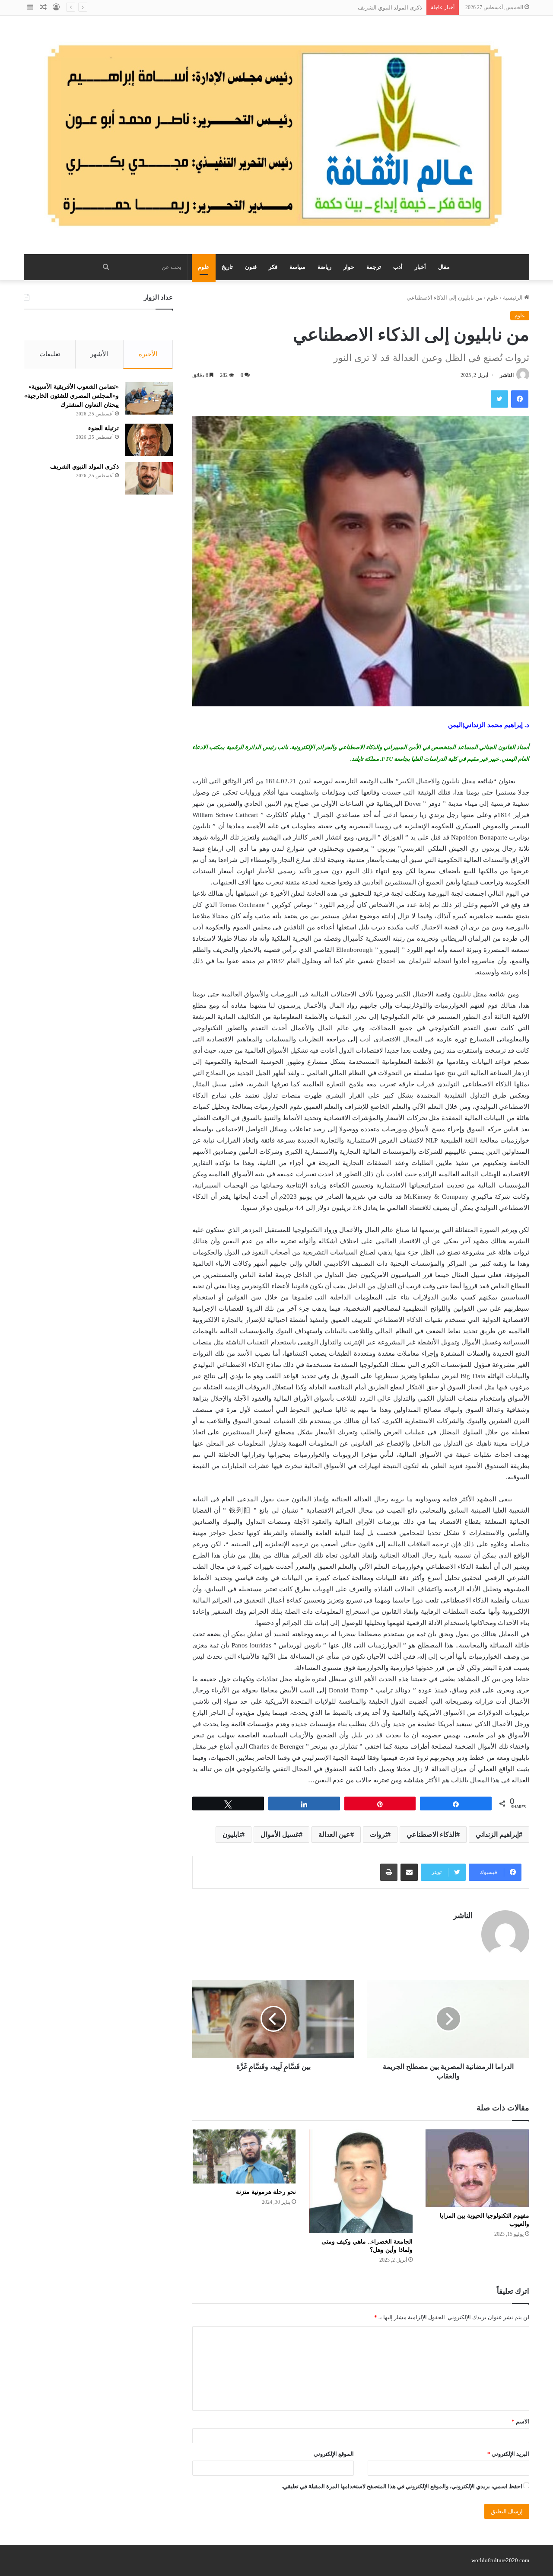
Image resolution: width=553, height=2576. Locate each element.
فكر (273, 267)
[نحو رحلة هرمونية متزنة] (244, 2156)
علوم (204, 267)
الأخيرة (148, 354)
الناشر (507, 375)
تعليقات (50, 354)
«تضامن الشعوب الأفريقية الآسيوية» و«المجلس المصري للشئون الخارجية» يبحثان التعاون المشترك (72, 396)
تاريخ (227, 267)
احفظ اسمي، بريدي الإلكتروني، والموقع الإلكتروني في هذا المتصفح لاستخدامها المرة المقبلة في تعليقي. (402, 2486)
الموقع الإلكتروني (334, 2454)
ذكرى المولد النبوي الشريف (390, 8)
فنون (251, 267)
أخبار (420, 267)
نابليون (232, 1834)
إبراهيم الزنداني (497, 1834)
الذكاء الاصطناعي (431, 1834)
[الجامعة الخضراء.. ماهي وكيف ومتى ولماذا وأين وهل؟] (361, 2181)
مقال (444, 267)
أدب (398, 267)
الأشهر (99, 354)
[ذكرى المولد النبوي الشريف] (149, 478)
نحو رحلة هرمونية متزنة (266, 2192)
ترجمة (374, 267)
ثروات (378, 1834)
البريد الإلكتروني (508, 2454)
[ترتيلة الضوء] (149, 440)
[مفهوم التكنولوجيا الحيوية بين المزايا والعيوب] (477, 2168)
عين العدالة (334, 1834)
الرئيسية (513, 298)
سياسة (297, 267)
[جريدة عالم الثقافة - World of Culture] (276, 135)
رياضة (324, 267)
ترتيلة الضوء (103, 428)
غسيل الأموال (280, 1834)
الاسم (520, 2421)
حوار (349, 267)
